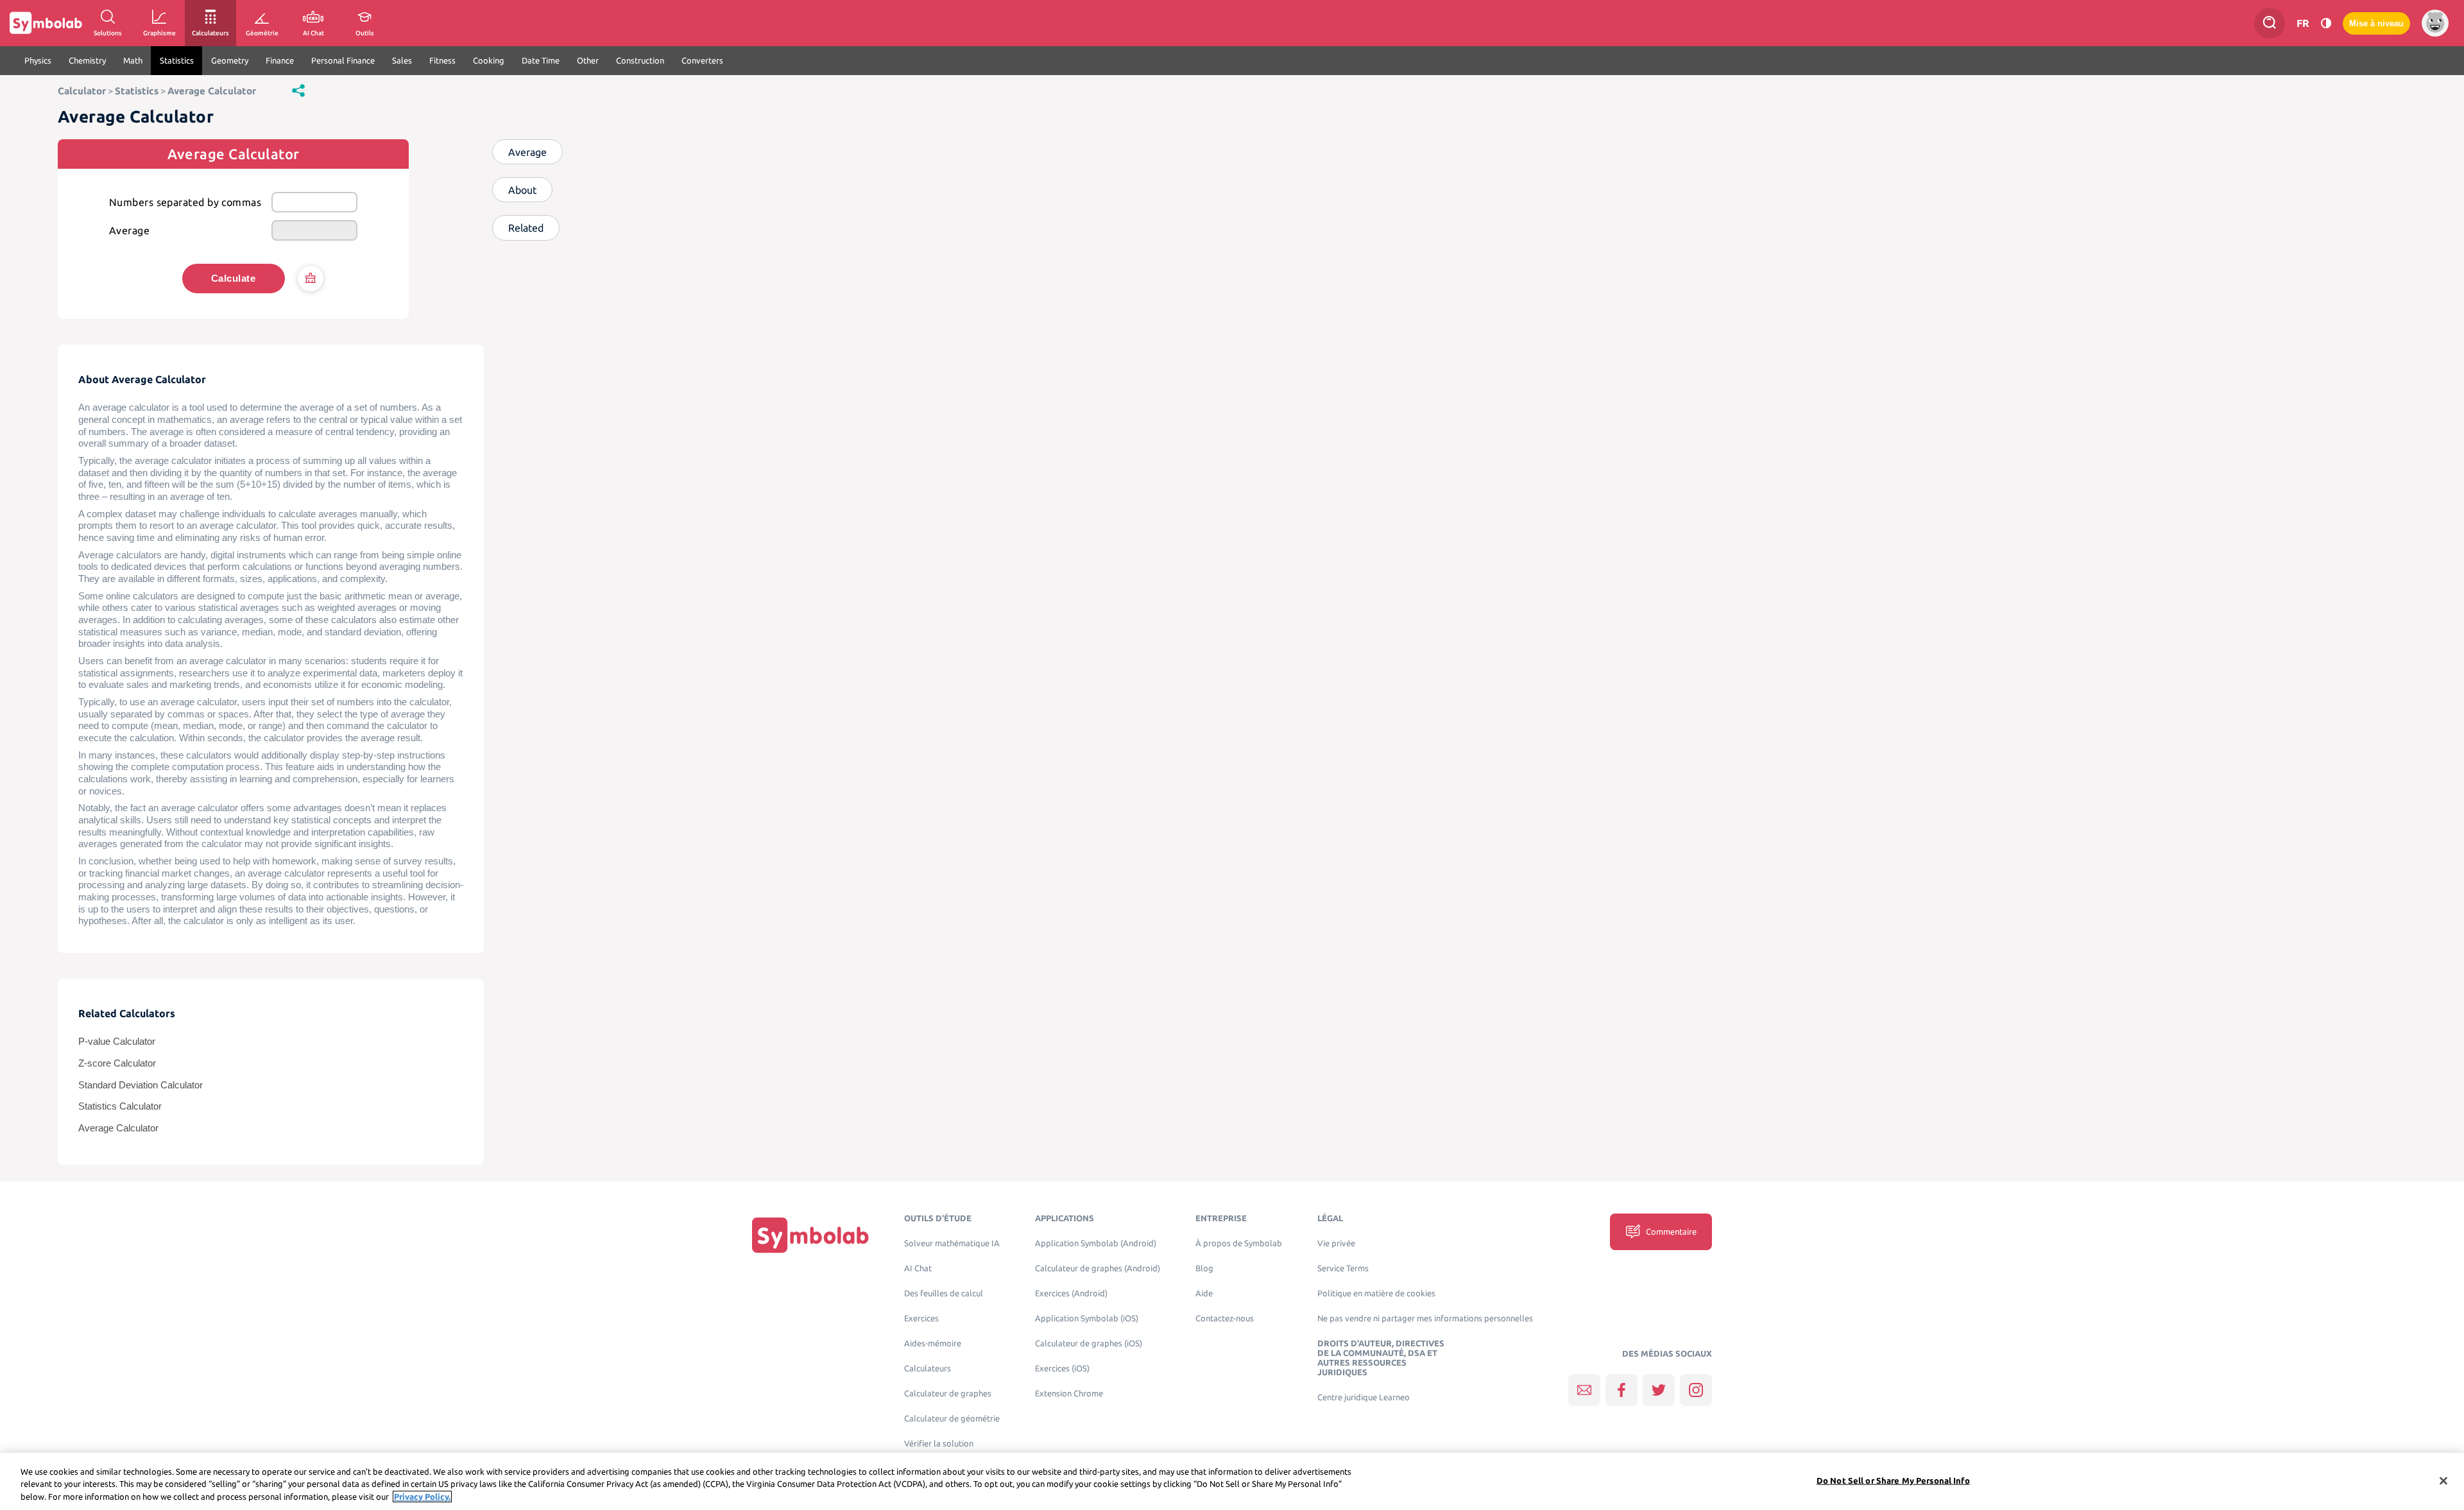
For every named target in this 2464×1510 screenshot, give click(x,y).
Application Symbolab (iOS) (1087, 1318)
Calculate (233, 278)
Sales (402, 60)
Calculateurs (928, 1368)
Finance (280, 60)
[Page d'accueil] (810, 1235)
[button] (298, 90)
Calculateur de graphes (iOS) (1089, 1343)
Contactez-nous (1225, 1318)
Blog (1204, 1268)
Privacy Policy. (422, 1497)
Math (133, 60)
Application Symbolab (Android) (1096, 1243)
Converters (702, 60)
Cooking (489, 60)
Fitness (442, 60)
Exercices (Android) (1071, 1293)
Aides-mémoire (933, 1343)
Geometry (230, 60)
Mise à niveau (2376, 23)
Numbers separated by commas (185, 202)
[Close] (2443, 1480)
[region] (1232, 1481)
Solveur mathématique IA (952, 1243)
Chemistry (87, 60)
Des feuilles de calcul (944, 1293)
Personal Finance (343, 60)
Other (588, 60)
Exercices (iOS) (1062, 1368)
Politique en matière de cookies (1376, 1293)
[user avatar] (2435, 23)
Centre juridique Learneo (1364, 1397)
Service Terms (1343, 1268)
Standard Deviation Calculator (141, 1085)
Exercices (921, 1318)
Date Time (541, 60)
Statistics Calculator (120, 1106)
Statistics (177, 60)
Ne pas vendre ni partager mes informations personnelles (1425, 1318)
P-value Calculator (117, 1042)
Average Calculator (212, 91)
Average (129, 230)
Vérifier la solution (939, 1444)
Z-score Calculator (117, 1063)
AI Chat (918, 1268)
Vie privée (1336, 1243)
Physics (38, 60)
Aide (1204, 1293)
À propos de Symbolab (1239, 1243)
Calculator (82, 91)
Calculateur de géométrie (952, 1419)
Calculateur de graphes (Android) (1098, 1268)
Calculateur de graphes (948, 1394)
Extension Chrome (1069, 1394)
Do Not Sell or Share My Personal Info (1893, 1480)
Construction (640, 60)
